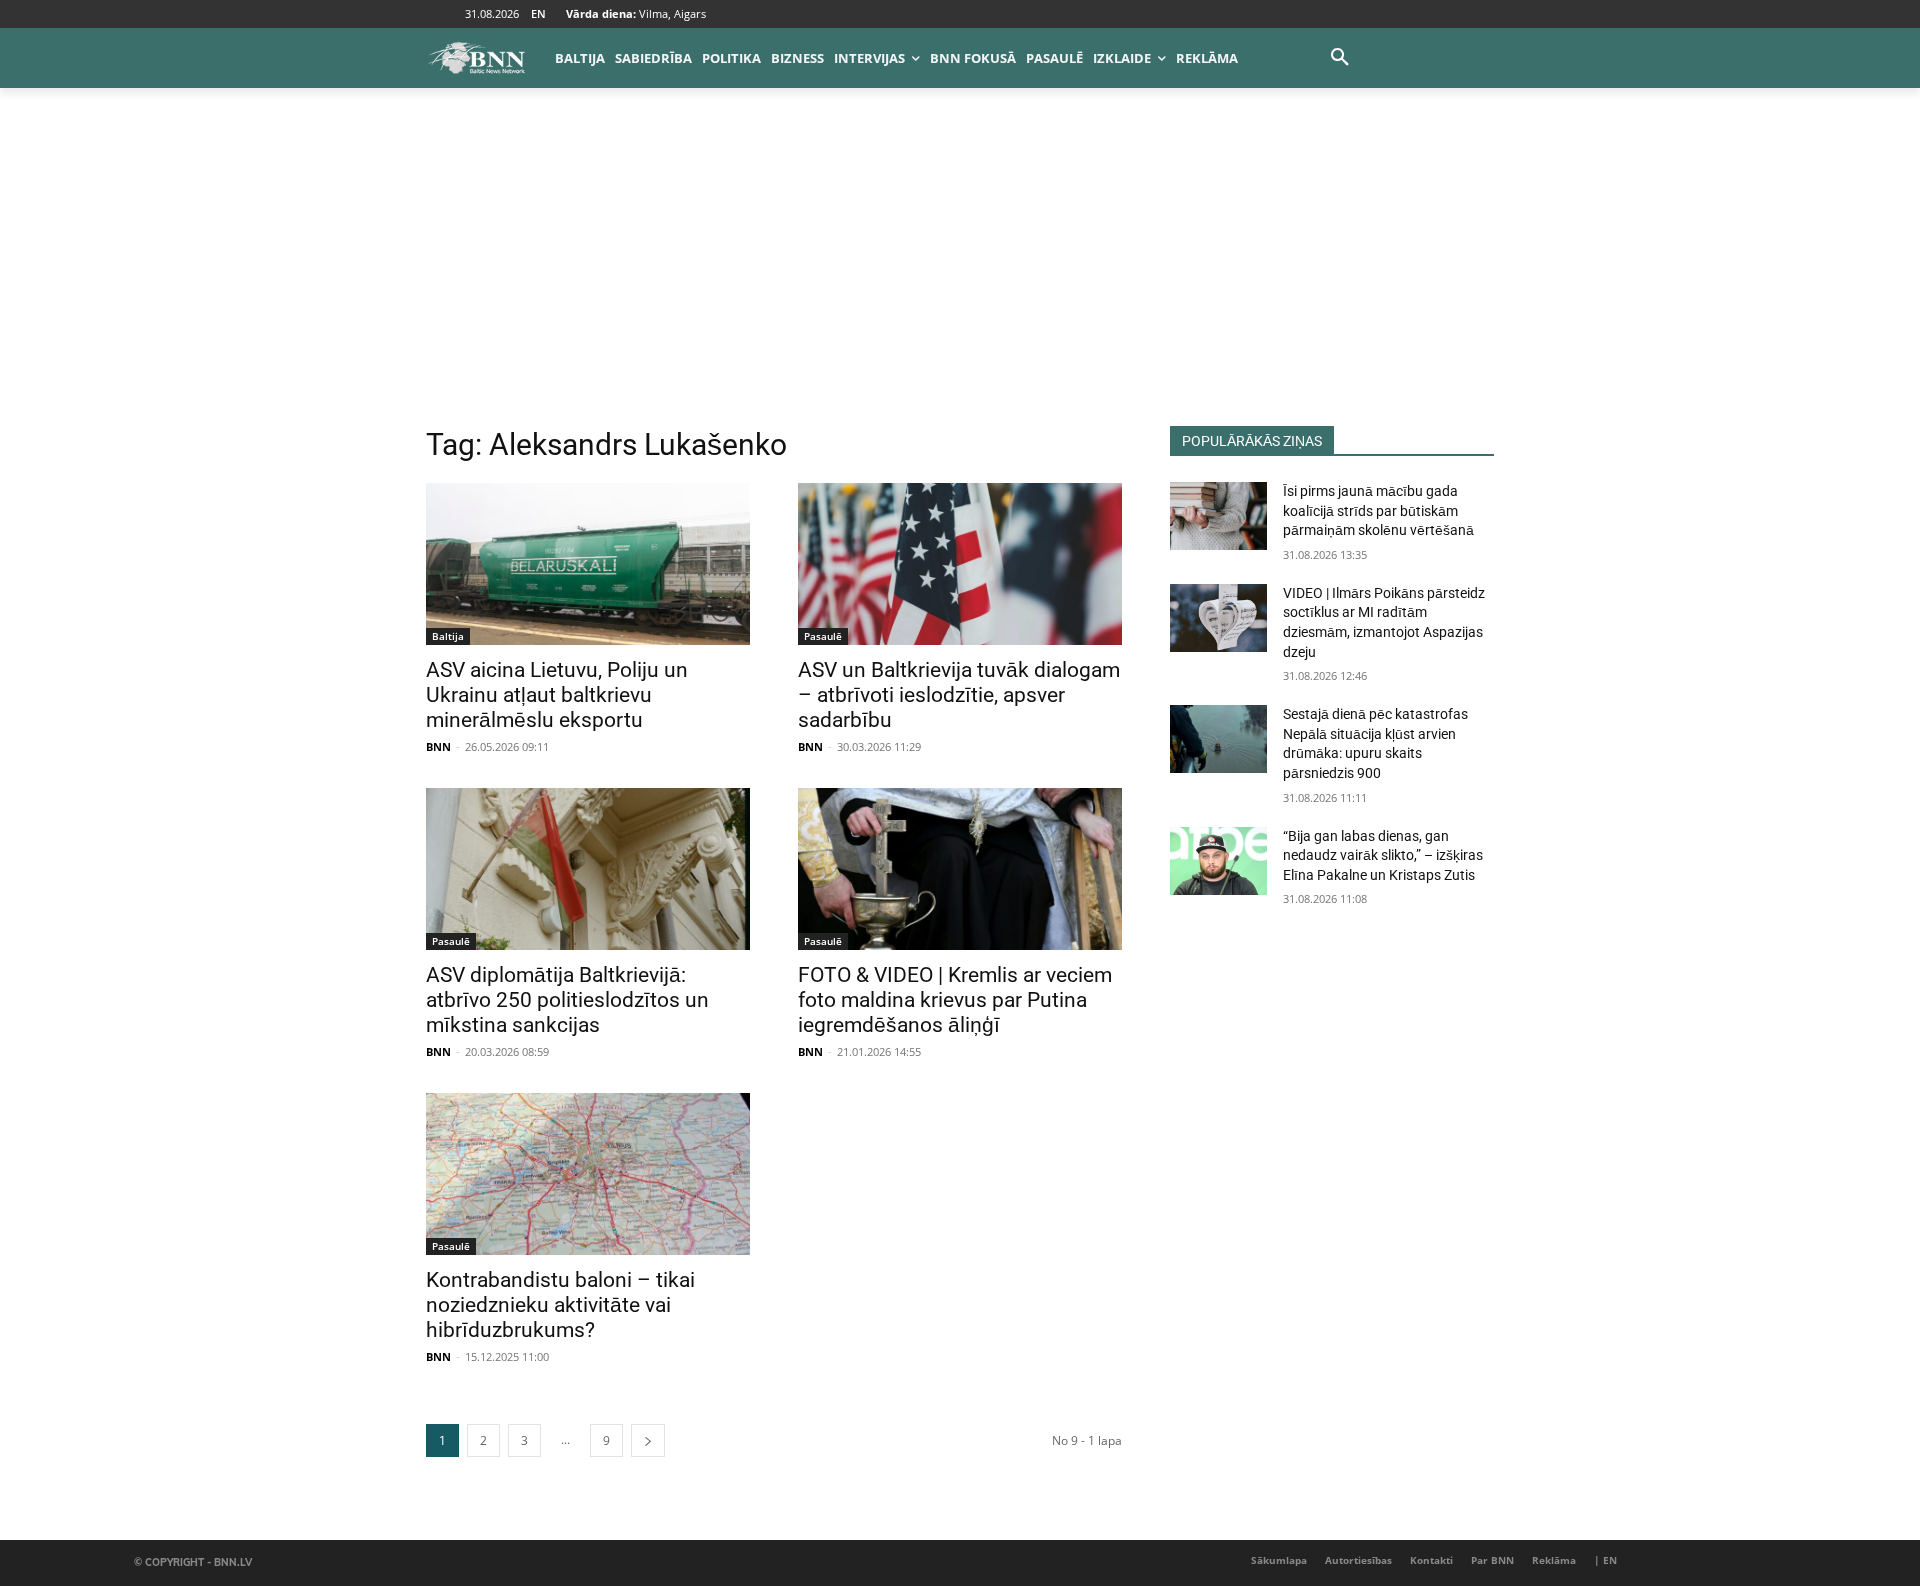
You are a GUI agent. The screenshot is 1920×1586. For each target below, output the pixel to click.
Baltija (448, 636)
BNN (438, 746)
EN (538, 13)
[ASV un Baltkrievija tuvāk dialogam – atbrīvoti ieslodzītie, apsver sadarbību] (960, 564)
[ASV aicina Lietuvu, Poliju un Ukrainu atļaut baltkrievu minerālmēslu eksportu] (588, 564)
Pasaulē (823, 636)
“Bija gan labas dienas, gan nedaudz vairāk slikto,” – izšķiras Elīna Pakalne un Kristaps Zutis (1383, 855)
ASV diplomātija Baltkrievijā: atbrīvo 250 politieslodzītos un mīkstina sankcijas (567, 1000)
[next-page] (648, 1440)
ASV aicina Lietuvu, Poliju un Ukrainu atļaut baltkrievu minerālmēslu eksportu (557, 695)
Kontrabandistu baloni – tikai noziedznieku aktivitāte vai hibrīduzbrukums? (560, 1305)
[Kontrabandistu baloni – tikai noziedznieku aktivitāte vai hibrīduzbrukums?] (588, 1174)
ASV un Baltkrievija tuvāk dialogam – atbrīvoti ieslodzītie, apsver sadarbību (959, 695)
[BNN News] (476, 58)
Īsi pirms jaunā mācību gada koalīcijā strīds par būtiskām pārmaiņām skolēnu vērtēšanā (1378, 510)
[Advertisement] (960, 276)
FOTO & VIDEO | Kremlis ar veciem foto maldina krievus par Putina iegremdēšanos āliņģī (955, 1000)
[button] (1340, 58)
